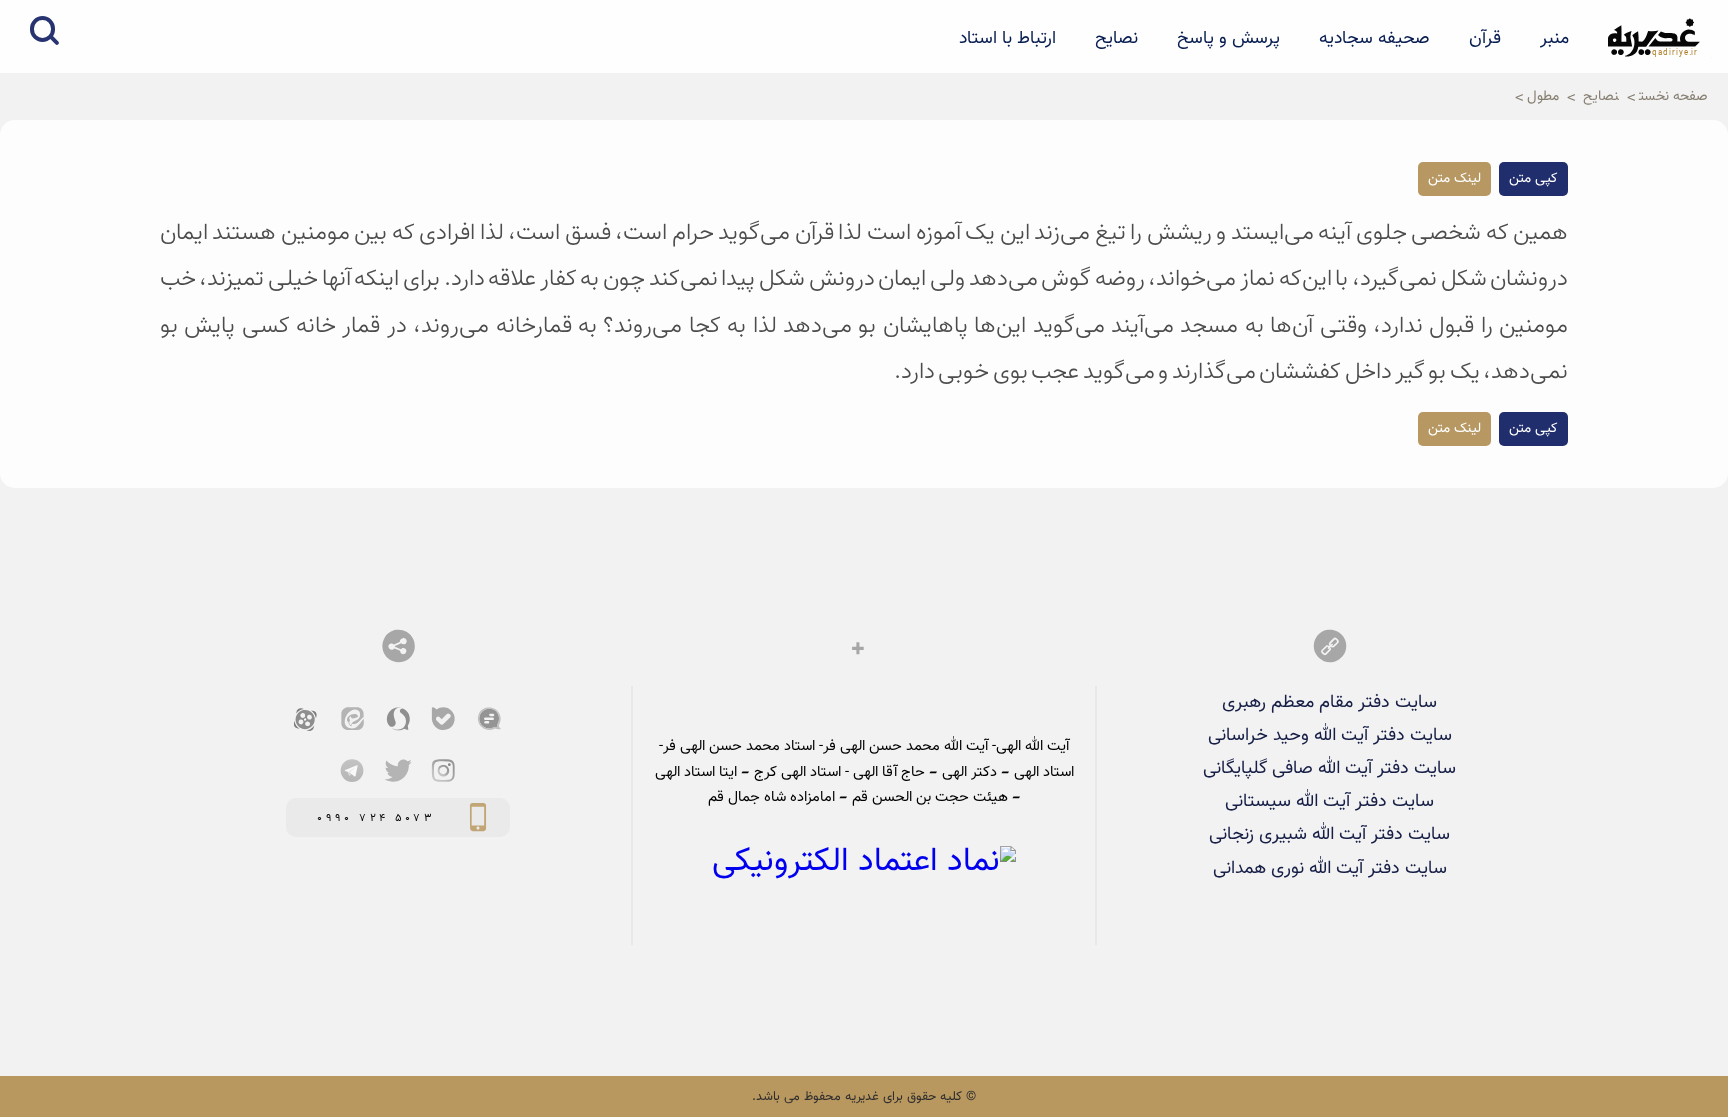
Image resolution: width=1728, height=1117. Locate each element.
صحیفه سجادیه (1374, 39)
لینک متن (1454, 179)
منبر (1554, 39)
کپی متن (1533, 179)
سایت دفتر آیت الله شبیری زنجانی (1329, 834)
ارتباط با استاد (1007, 39)
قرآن (1485, 39)
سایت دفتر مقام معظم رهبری (1329, 702)
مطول (1543, 96)
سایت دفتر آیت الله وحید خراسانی (1330, 735)
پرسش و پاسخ (1228, 39)
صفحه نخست (1673, 96)
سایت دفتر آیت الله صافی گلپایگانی (1329, 768)
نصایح (1116, 39)
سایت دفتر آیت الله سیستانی (1329, 801)
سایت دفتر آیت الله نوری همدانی (1330, 868)
